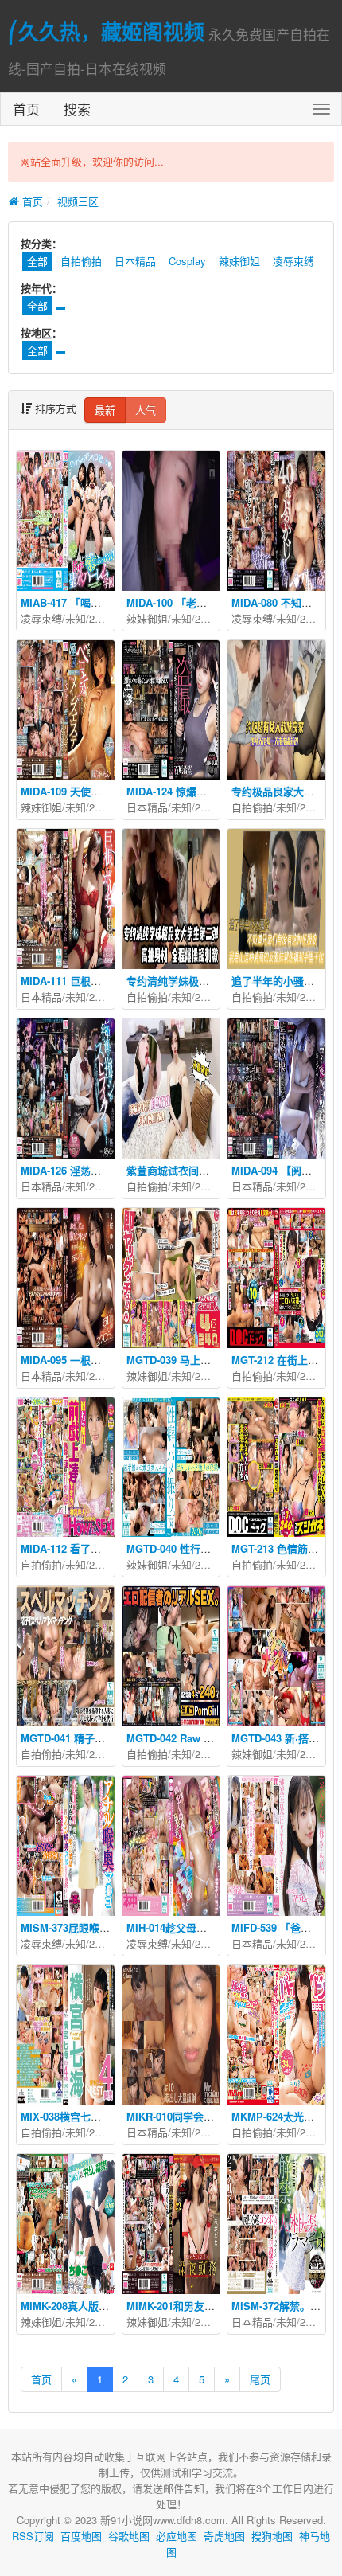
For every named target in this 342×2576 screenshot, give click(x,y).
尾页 (260, 2379)
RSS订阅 (33, 2536)
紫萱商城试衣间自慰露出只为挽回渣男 (214, 1170)
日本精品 (135, 261)
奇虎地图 (224, 2536)
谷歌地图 (129, 2536)
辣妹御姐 (239, 261)
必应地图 (177, 2536)
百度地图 (81, 2536)
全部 (37, 305)
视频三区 (78, 201)
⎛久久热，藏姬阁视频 (106, 31)
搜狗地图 (272, 2536)
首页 (26, 109)
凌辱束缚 (293, 261)
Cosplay (187, 261)
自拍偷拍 (81, 261)
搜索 (77, 109)
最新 (105, 410)
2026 (100, 618)
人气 (146, 410)
